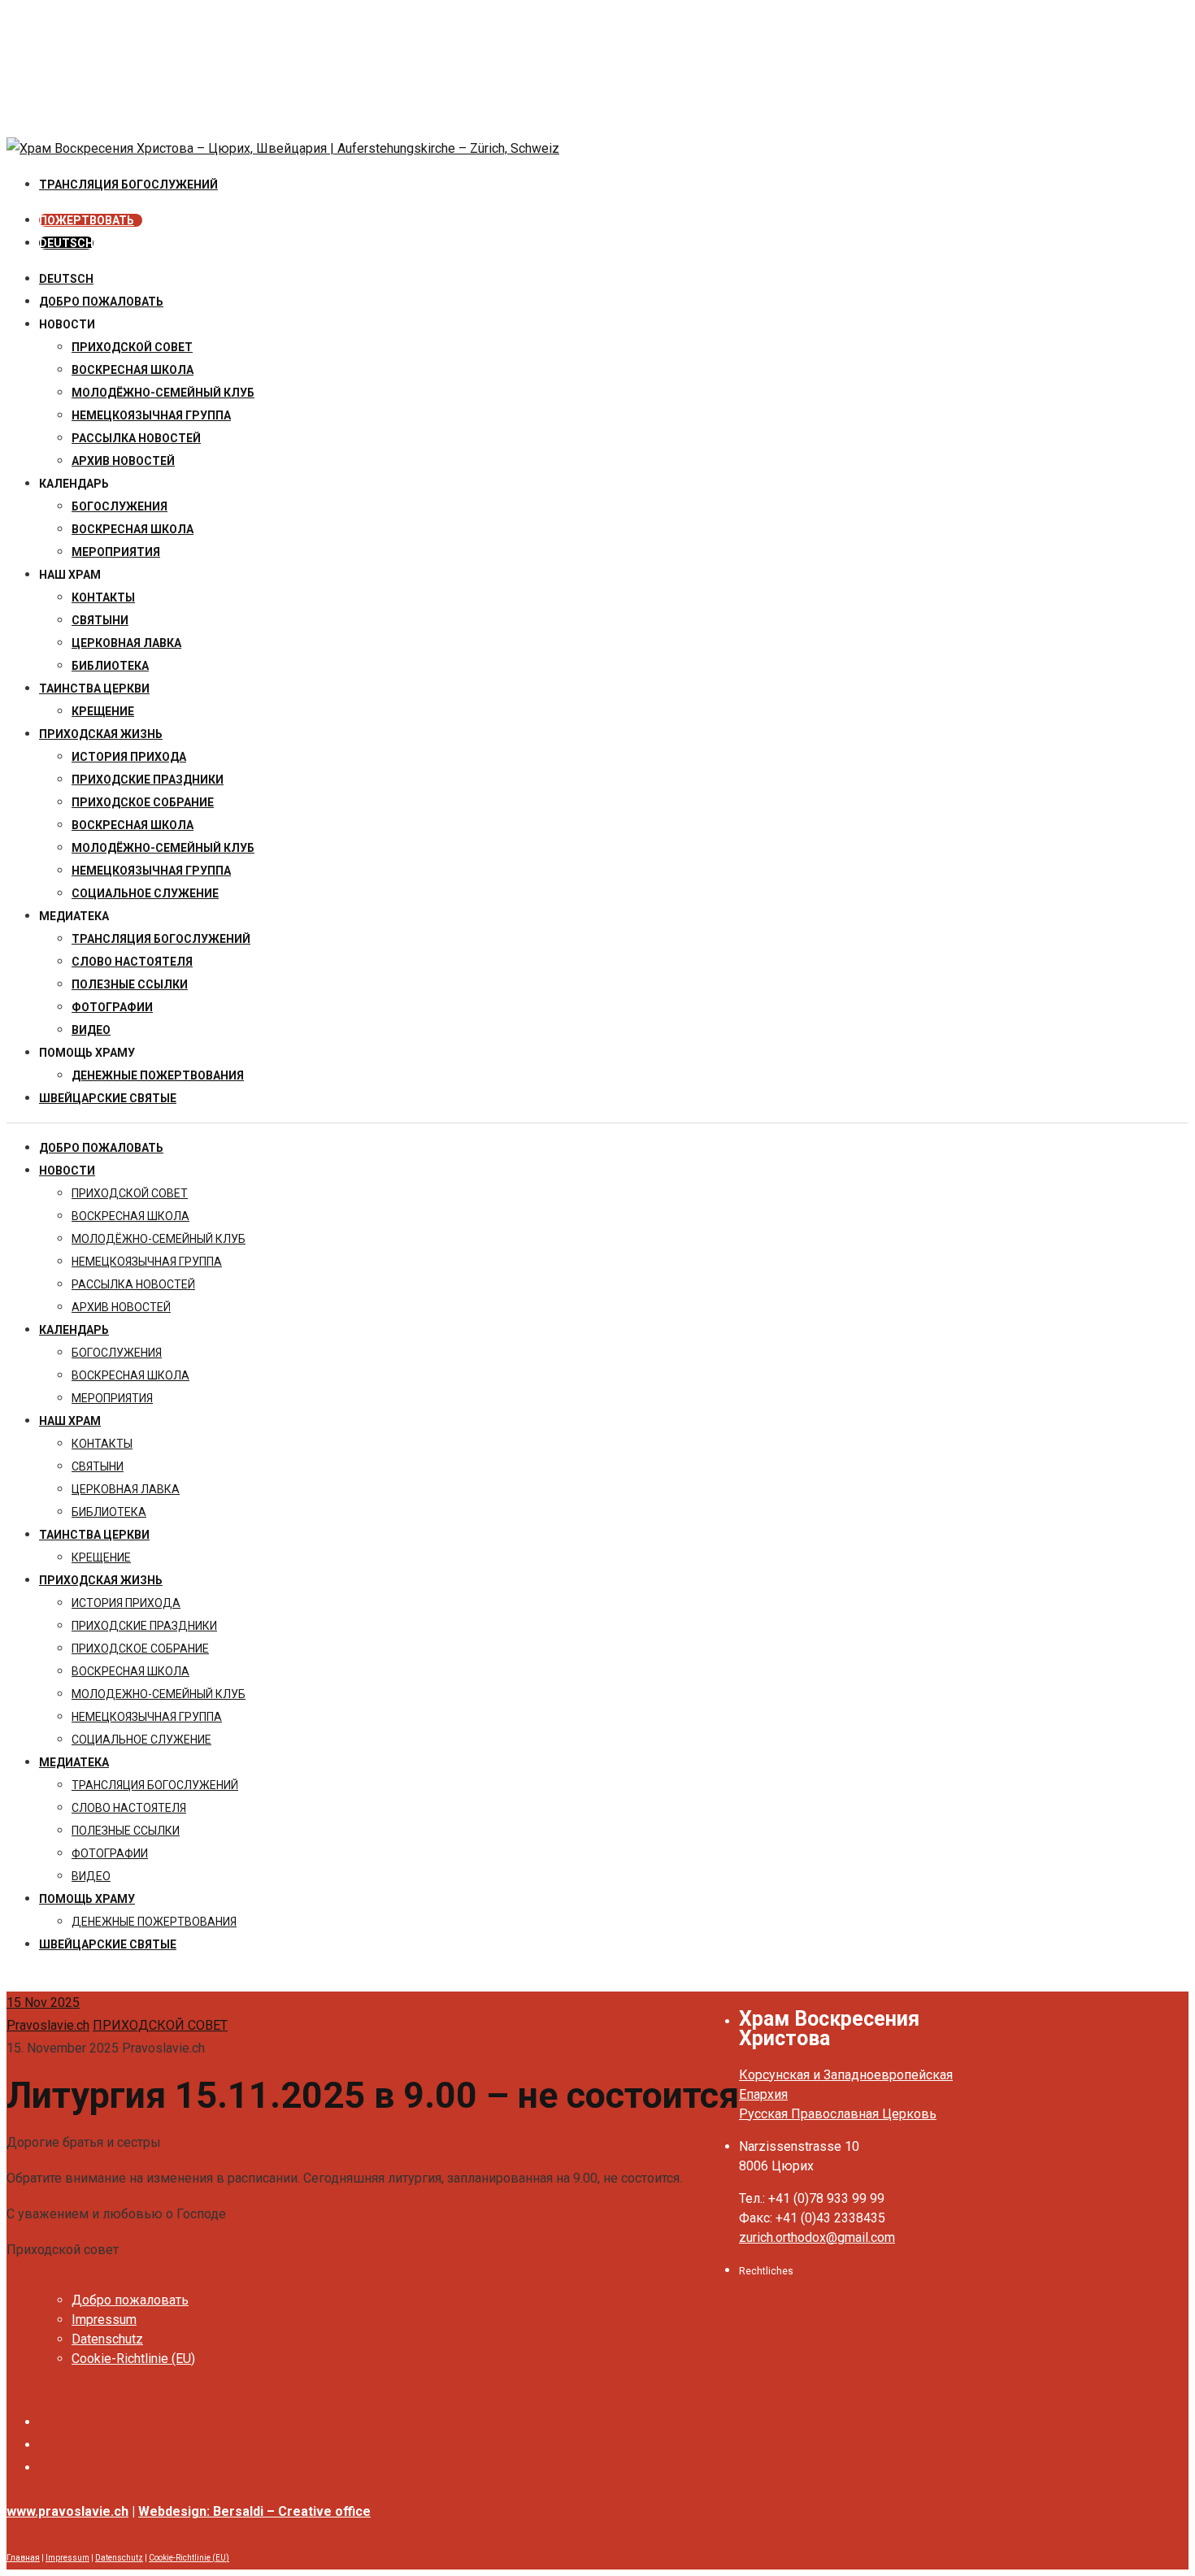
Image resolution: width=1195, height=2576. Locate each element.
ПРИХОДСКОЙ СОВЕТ (132, 347)
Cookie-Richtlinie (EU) (133, 2359)
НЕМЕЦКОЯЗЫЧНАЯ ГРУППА (151, 415)
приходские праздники (148, 780)
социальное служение (145, 893)
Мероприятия (116, 552)
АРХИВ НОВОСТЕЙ (123, 461)
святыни (100, 620)
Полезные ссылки (130, 984)
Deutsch (66, 279)
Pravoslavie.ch (48, 2025)
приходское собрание (143, 802)
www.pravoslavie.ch (67, 2511)
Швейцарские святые (108, 1098)
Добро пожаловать (101, 302)
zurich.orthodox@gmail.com (817, 2237)
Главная (23, 2558)
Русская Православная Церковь (838, 2114)
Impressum (104, 2320)
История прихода (129, 757)
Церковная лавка (126, 643)
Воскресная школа (133, 529)
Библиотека (110, 666)
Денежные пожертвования (158, 1075)
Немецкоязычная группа (151, 871)
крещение (103, 711)
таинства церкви (94, 689)
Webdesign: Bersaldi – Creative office (254, 2511)
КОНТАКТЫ (103, 597)
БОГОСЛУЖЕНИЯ (119, 506)
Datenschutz (107, 2339)
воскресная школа (133, 370)
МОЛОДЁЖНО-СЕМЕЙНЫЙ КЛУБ (163, 393)
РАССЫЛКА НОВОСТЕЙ (136, 438)
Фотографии (112, 1007)
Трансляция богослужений (161, 939)
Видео (91, 1030)
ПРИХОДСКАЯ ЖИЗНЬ (101, 734)
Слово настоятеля (132, 962)
